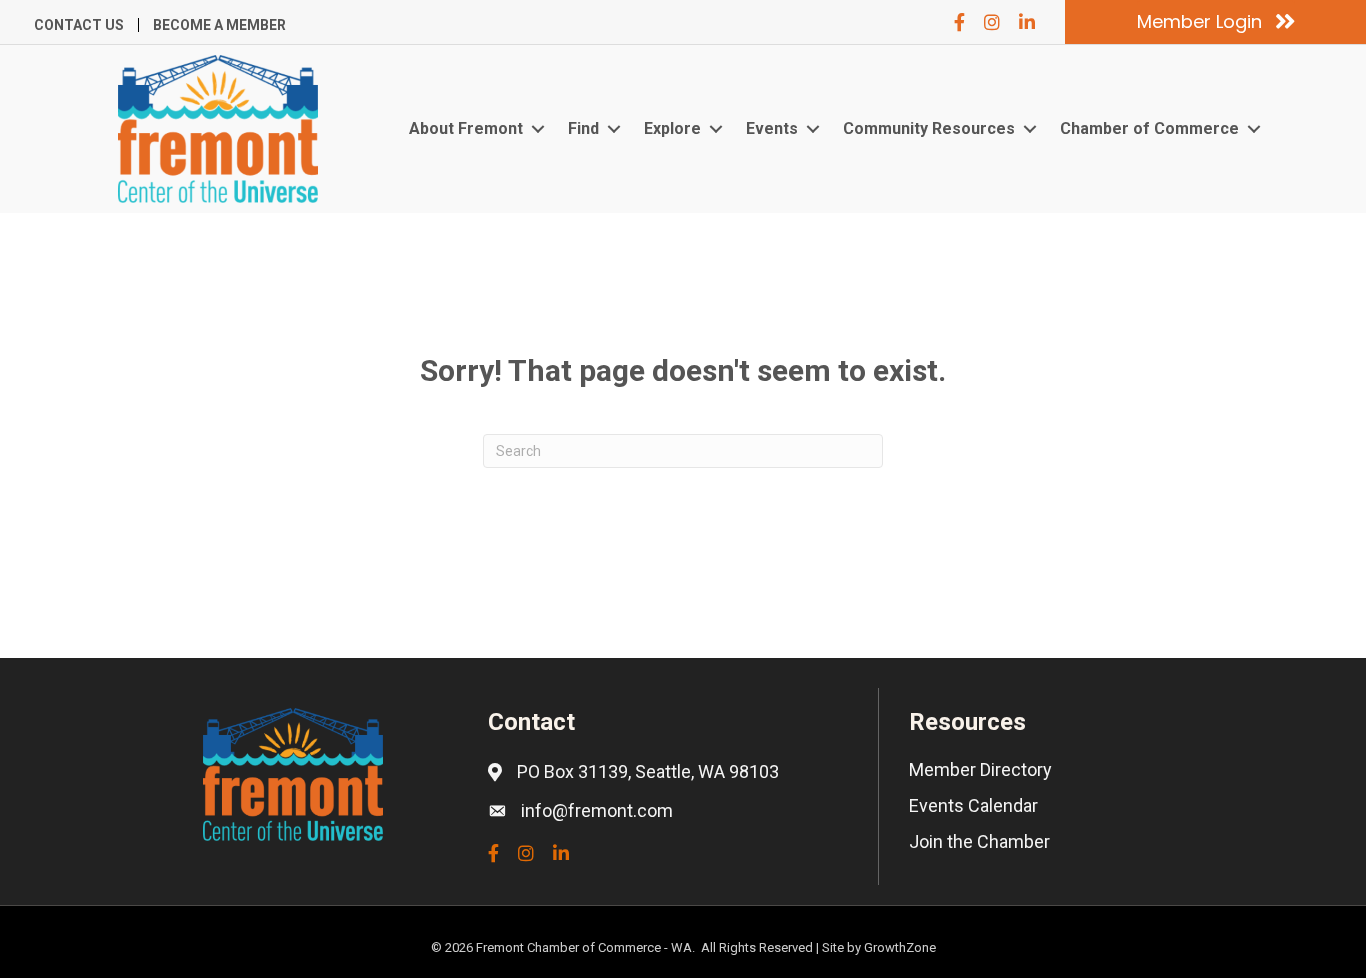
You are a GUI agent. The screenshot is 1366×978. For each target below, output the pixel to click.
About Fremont (466, 128)
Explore (672, 128)
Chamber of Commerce (1149, 128)
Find (583, 128)
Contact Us (79, 25)
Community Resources (929, 128)
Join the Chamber (979, 841)
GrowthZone (900, 947)
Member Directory (980, 769)
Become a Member (219, 25)
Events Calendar (973, 805)
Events (772, 128)
